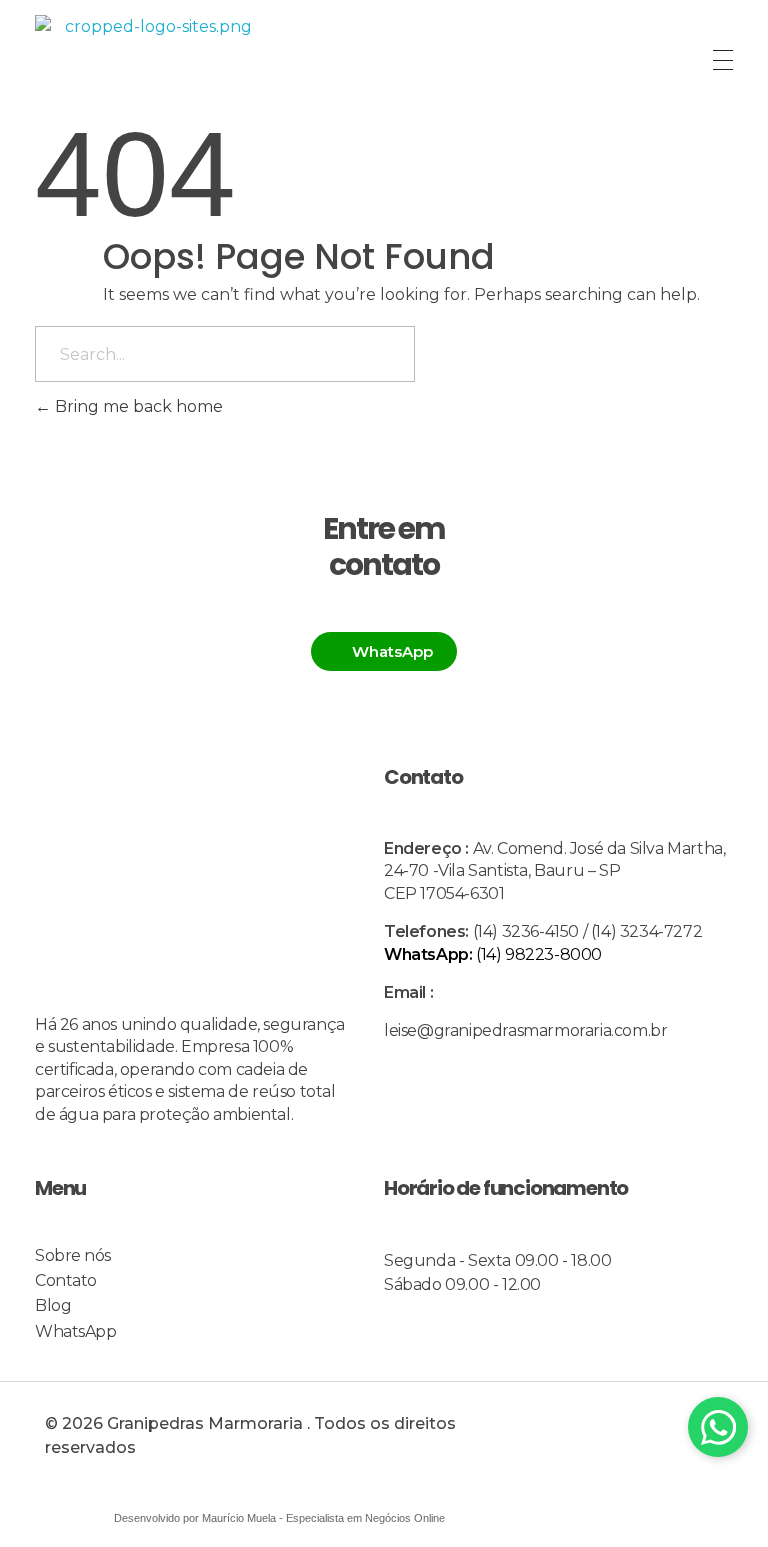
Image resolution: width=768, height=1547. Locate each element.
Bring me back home (137, 406)
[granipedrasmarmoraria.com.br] (150, 60)
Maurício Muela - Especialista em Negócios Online (323, 1518)
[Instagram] (662, 1441)
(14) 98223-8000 (493, 954)
